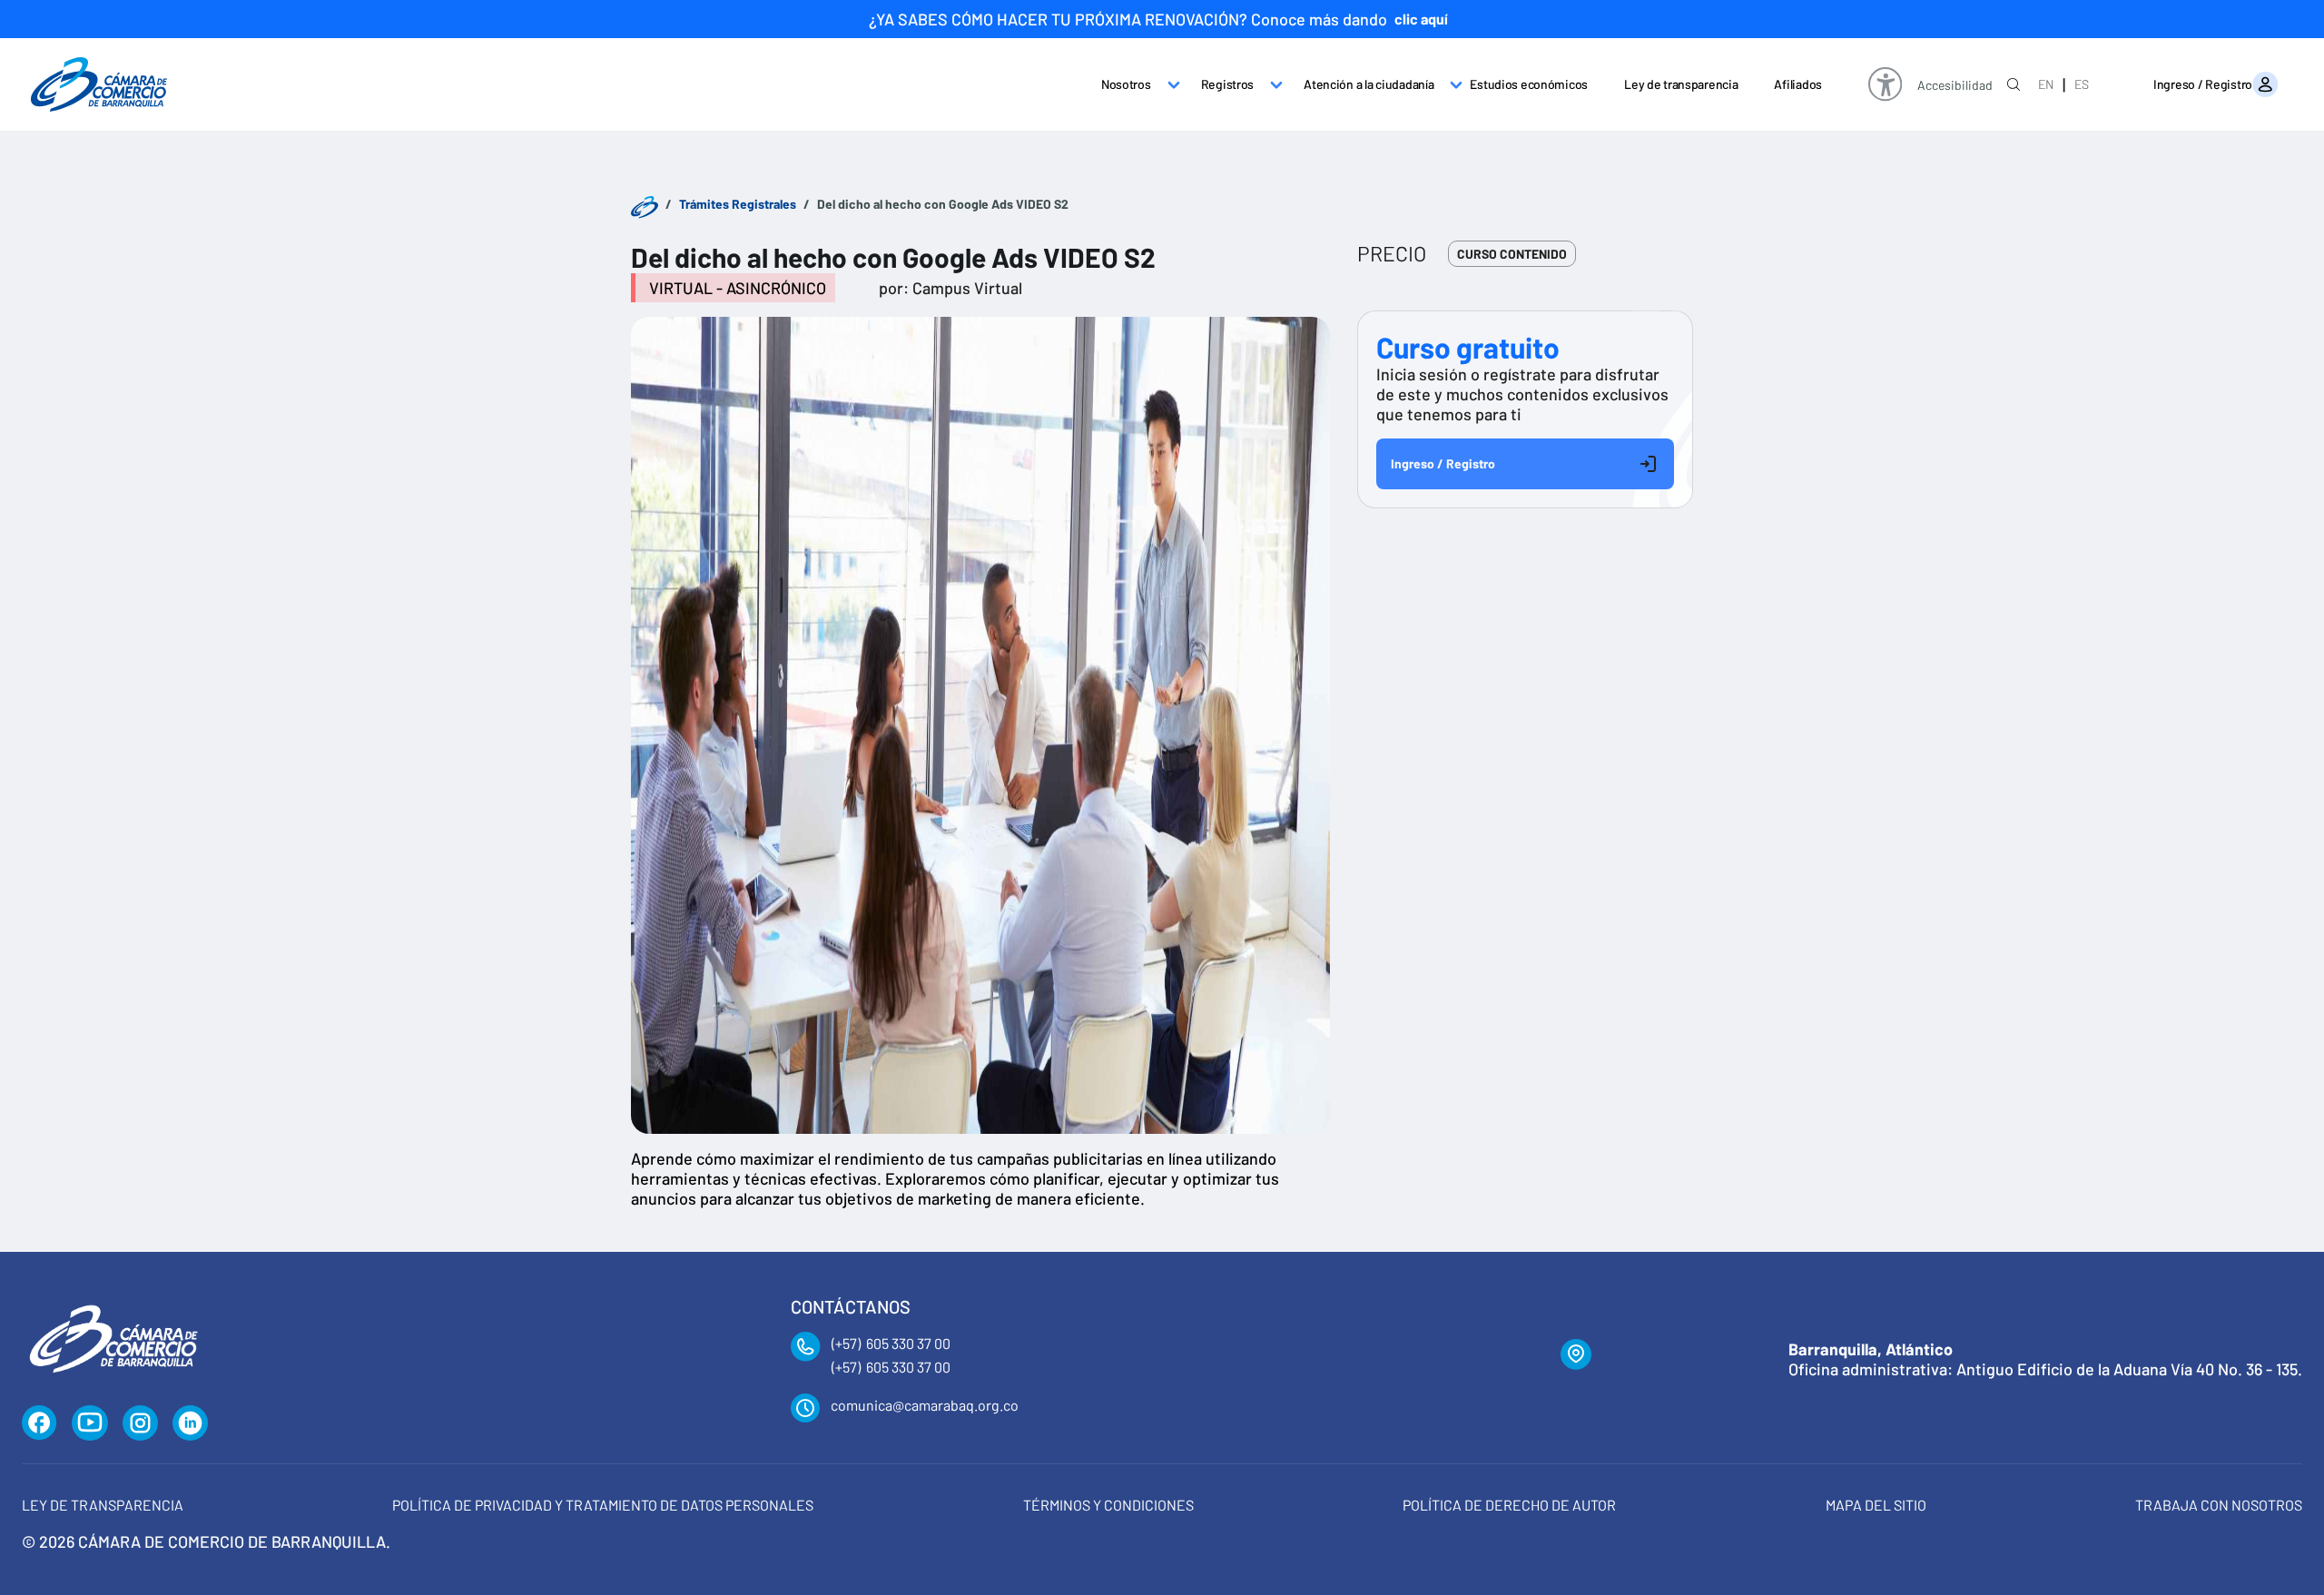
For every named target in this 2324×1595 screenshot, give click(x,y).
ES (2082, 84)
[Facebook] (39, 1423)
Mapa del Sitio (1876, 1505)
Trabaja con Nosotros (2219, 1505)
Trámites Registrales (738, 204)
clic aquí (1421, 19)
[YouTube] (90, 1423)
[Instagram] (140, 1423)
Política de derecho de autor (1509, 1505)
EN (2046, 84)
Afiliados (1797, 84)
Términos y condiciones (1108, 1505)
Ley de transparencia (1681, 84)
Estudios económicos (1529, 84)
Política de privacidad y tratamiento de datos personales (603, 1505)
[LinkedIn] (191, 1423)
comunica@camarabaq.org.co (925, 1405)
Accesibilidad (1955, 86)
